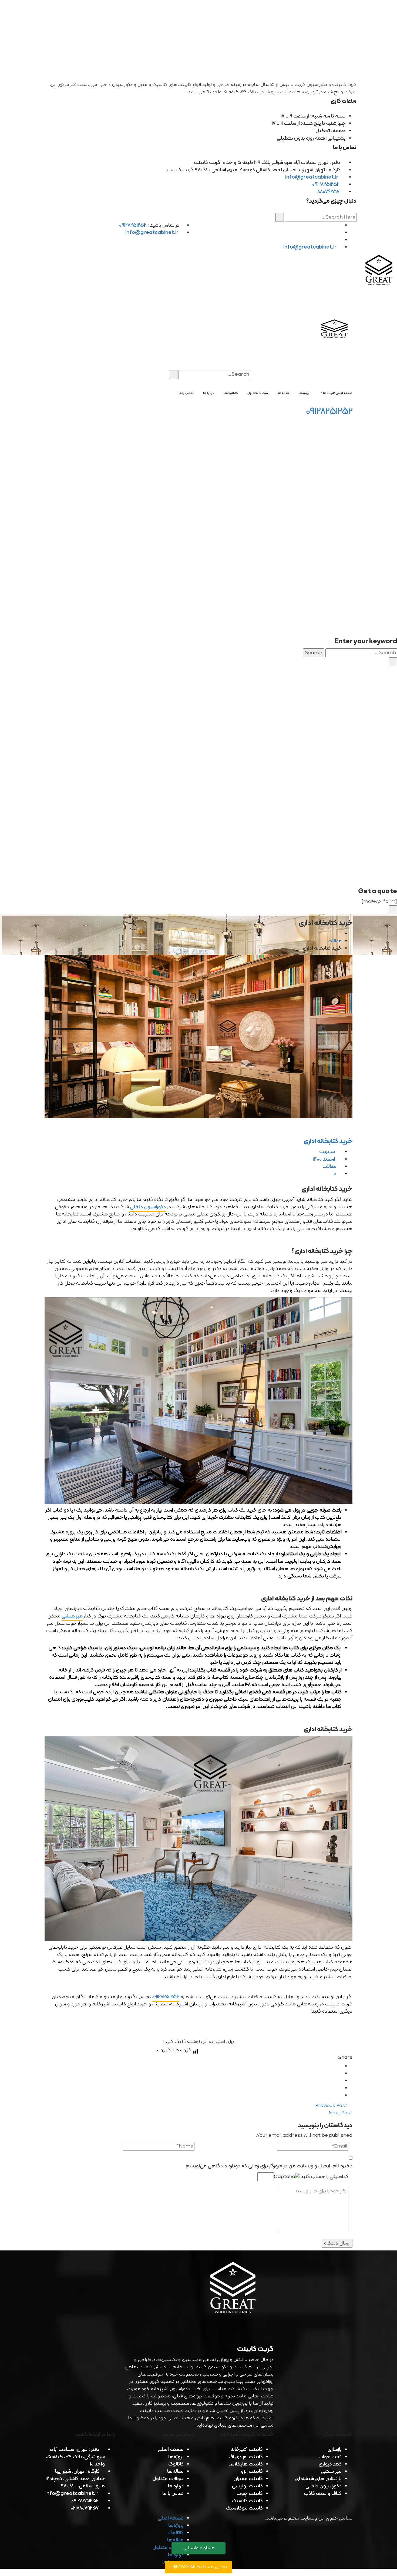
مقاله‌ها (175, 2472)
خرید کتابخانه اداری (328, 1141)
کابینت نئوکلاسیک (244, 2508)
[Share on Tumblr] (340, 2088)
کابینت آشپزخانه (247, 2450)
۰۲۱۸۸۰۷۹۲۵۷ (85, 2508)
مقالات (335, 941)
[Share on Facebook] (340, 2066)
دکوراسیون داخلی (148, 1207)
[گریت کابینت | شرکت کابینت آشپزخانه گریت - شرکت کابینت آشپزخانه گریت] (379, 271)
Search (314, 653)
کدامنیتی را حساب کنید (324, 2177)
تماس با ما (173, 2494)
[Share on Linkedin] (340, 2081)
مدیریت (328, 1152)
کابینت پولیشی (247, 2486)
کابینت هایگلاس (246, 2464)
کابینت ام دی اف (246, 2457)
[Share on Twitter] (340, 2074)
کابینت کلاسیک (247, 2501)
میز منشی (72, 1616)
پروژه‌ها (176, 2457)
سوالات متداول (168, 2479)
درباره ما (176, 2486)
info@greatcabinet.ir (312, 177)
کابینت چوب (250, 2494)
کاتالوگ (176, 2464)
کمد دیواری (330, 2464)
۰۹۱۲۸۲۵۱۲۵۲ (166, 1997)
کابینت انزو (252, 2472)
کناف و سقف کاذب (323, 2494)
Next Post (340, 2113)
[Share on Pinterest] (340, 2096)
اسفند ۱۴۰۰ (324, 1159)
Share (345, 2058)
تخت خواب (330, 2457)
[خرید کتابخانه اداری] (198, 1036)
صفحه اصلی (171, 2450)
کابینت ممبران (248, 2479)
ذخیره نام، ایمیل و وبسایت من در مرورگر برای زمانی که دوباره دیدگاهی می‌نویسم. (268, 2166)
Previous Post (332, 2106)
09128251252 (326, 185)
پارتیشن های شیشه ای (318, 2479)
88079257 (328, 192)
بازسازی (335, 2450)
